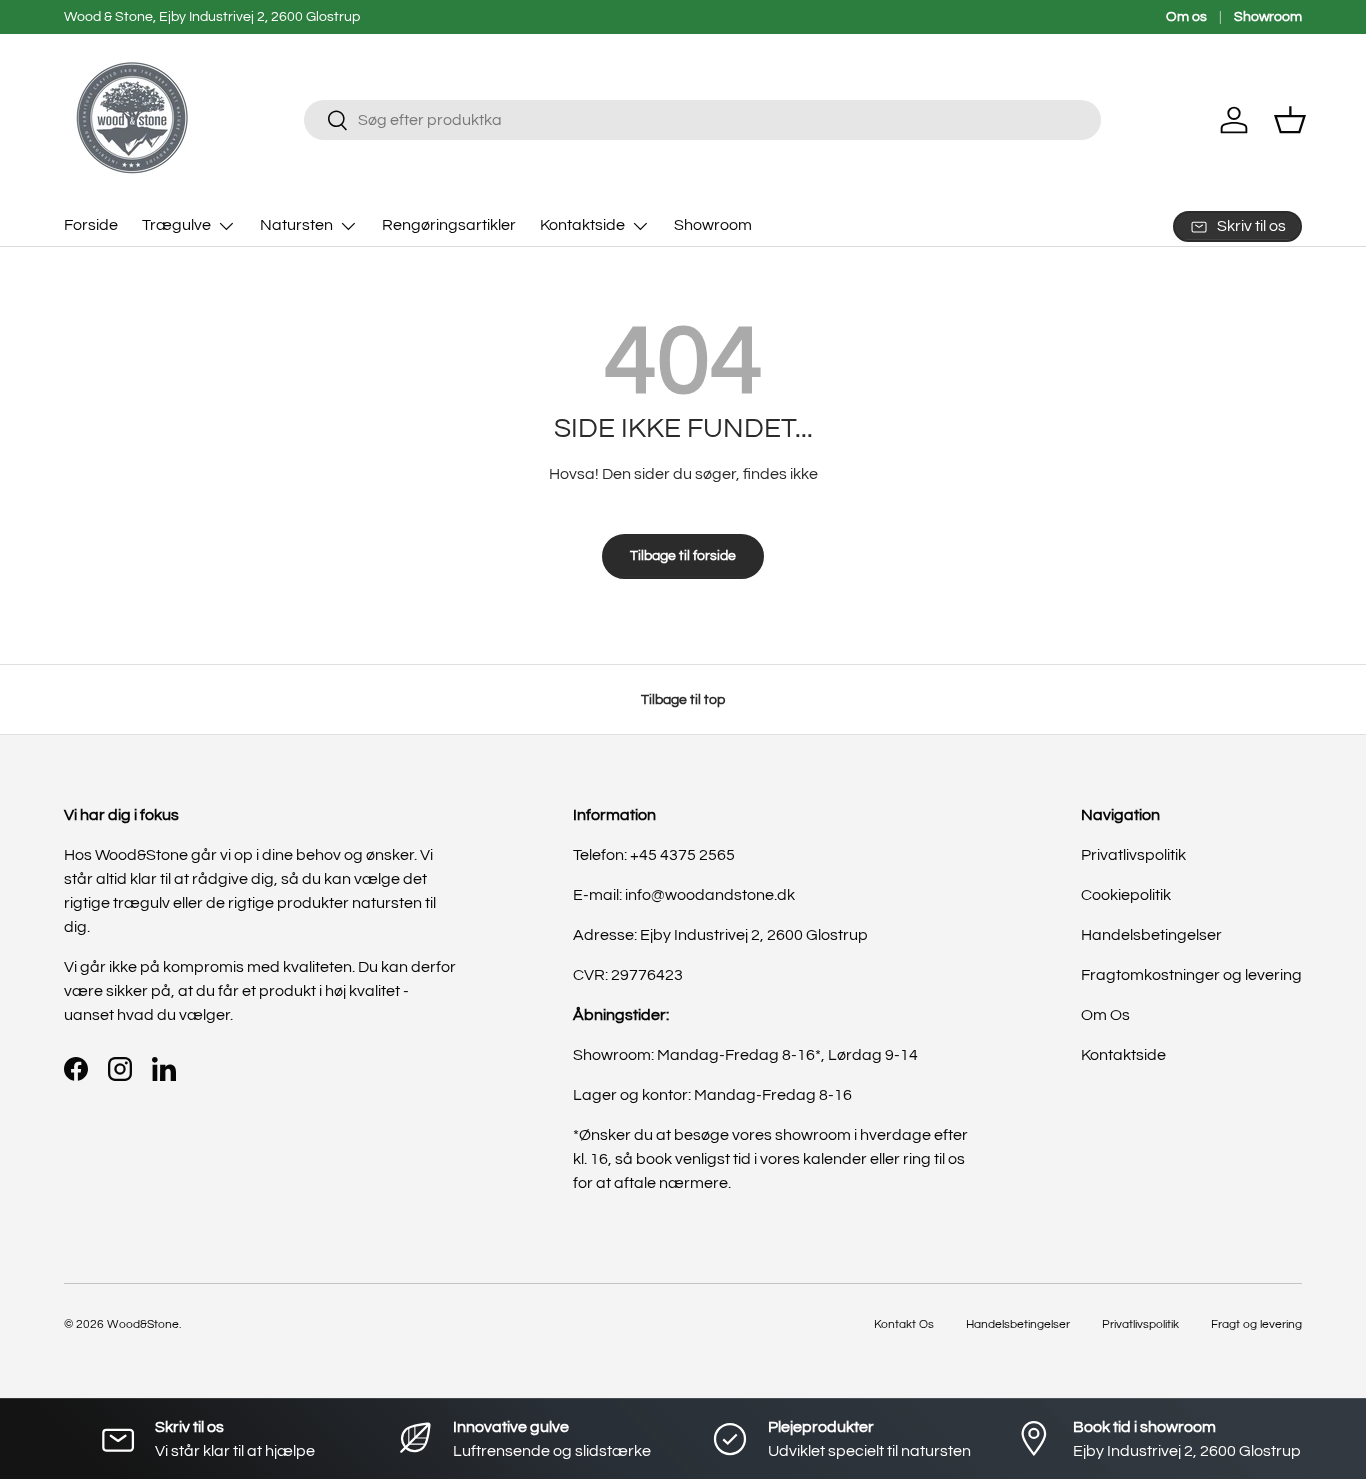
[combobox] (702, 120)
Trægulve (176, 225)
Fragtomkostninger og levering (1191, 975)
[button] (1290, 120)
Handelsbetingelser (1151, 935)
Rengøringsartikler (449, 225)
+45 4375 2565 (682, 855)
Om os (1186, 16)
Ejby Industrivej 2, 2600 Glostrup (754, 935)
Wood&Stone (143, 1324)
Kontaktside (582, 225)
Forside (91, 225)
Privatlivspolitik (1133, 855)
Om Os (1105, 1015)
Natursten (296, 225)
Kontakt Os (904, 1324)
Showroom (1268, 16)
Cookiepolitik (1126, 895)
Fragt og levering (1256, 1324)
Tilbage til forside (683, 555)
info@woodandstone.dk (710, 895)
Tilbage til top (683, 699)
